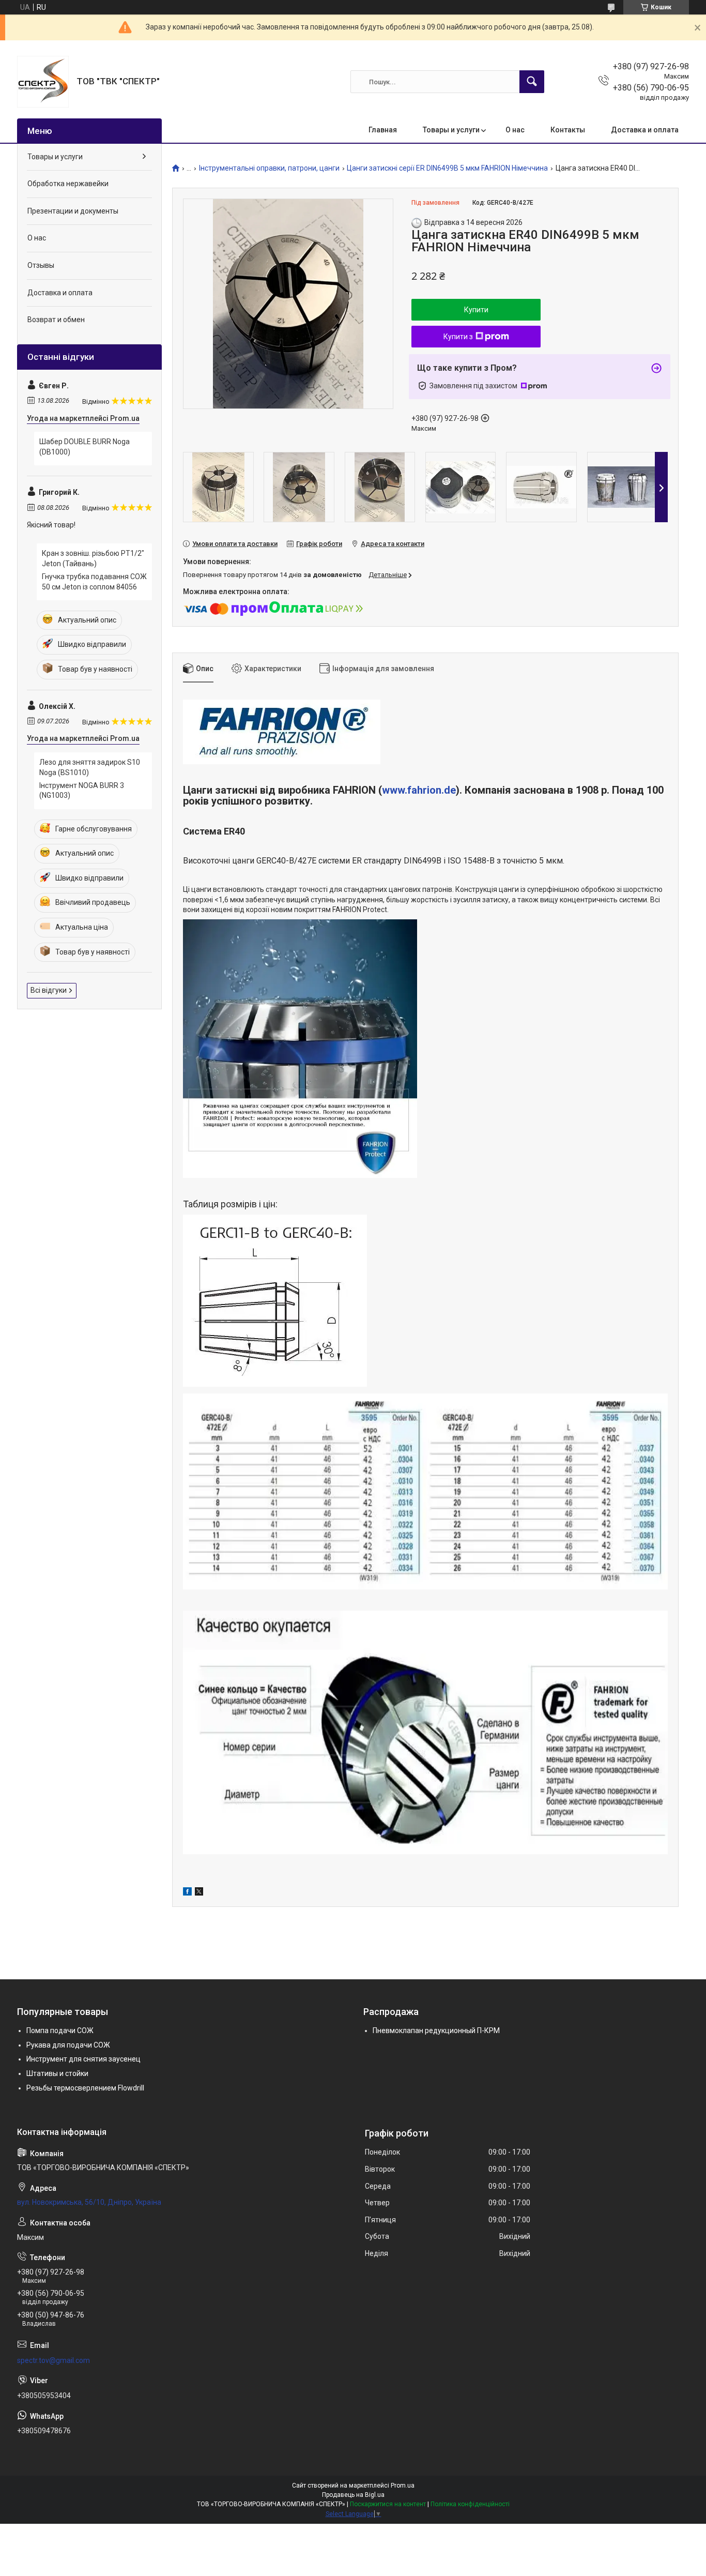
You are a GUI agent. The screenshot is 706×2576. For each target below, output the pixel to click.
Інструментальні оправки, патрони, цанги (269, 168)
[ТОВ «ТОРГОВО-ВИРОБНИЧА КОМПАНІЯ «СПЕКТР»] (43, 82)
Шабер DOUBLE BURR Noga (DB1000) (85, 447)
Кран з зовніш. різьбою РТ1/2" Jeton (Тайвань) (93, 558)
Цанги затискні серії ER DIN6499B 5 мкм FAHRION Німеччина (447, 168)
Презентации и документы (73, 211)
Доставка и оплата (645, 130)
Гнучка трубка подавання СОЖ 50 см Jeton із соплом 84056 (94, 582)
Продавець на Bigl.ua (353, 2495)
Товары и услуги (451, 130)
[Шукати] (532, 82)
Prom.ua (403, 2486)
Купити (476, 310)
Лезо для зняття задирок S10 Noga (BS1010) (90, 767)
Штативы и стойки (57, 2073)
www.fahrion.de (419, 790)
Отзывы (41, 265)
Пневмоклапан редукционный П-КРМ (436, 2031)
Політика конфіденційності (470, 2504)
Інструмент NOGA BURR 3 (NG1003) (82, 791)
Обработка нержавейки (68, 184)
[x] (199, 1893)
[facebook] (187, 1893)
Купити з (458, 337)
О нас (515, 130)
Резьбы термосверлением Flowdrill (85, 2088)
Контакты (568, 130)
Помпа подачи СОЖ (60, 2031)
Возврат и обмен (56, 320)
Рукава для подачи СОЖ (68, 2045)
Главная (383, 130)
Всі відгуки (49, 990)
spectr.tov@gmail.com (53, 2360)
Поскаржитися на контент (388, 2504)
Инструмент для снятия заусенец (83, 2059)
